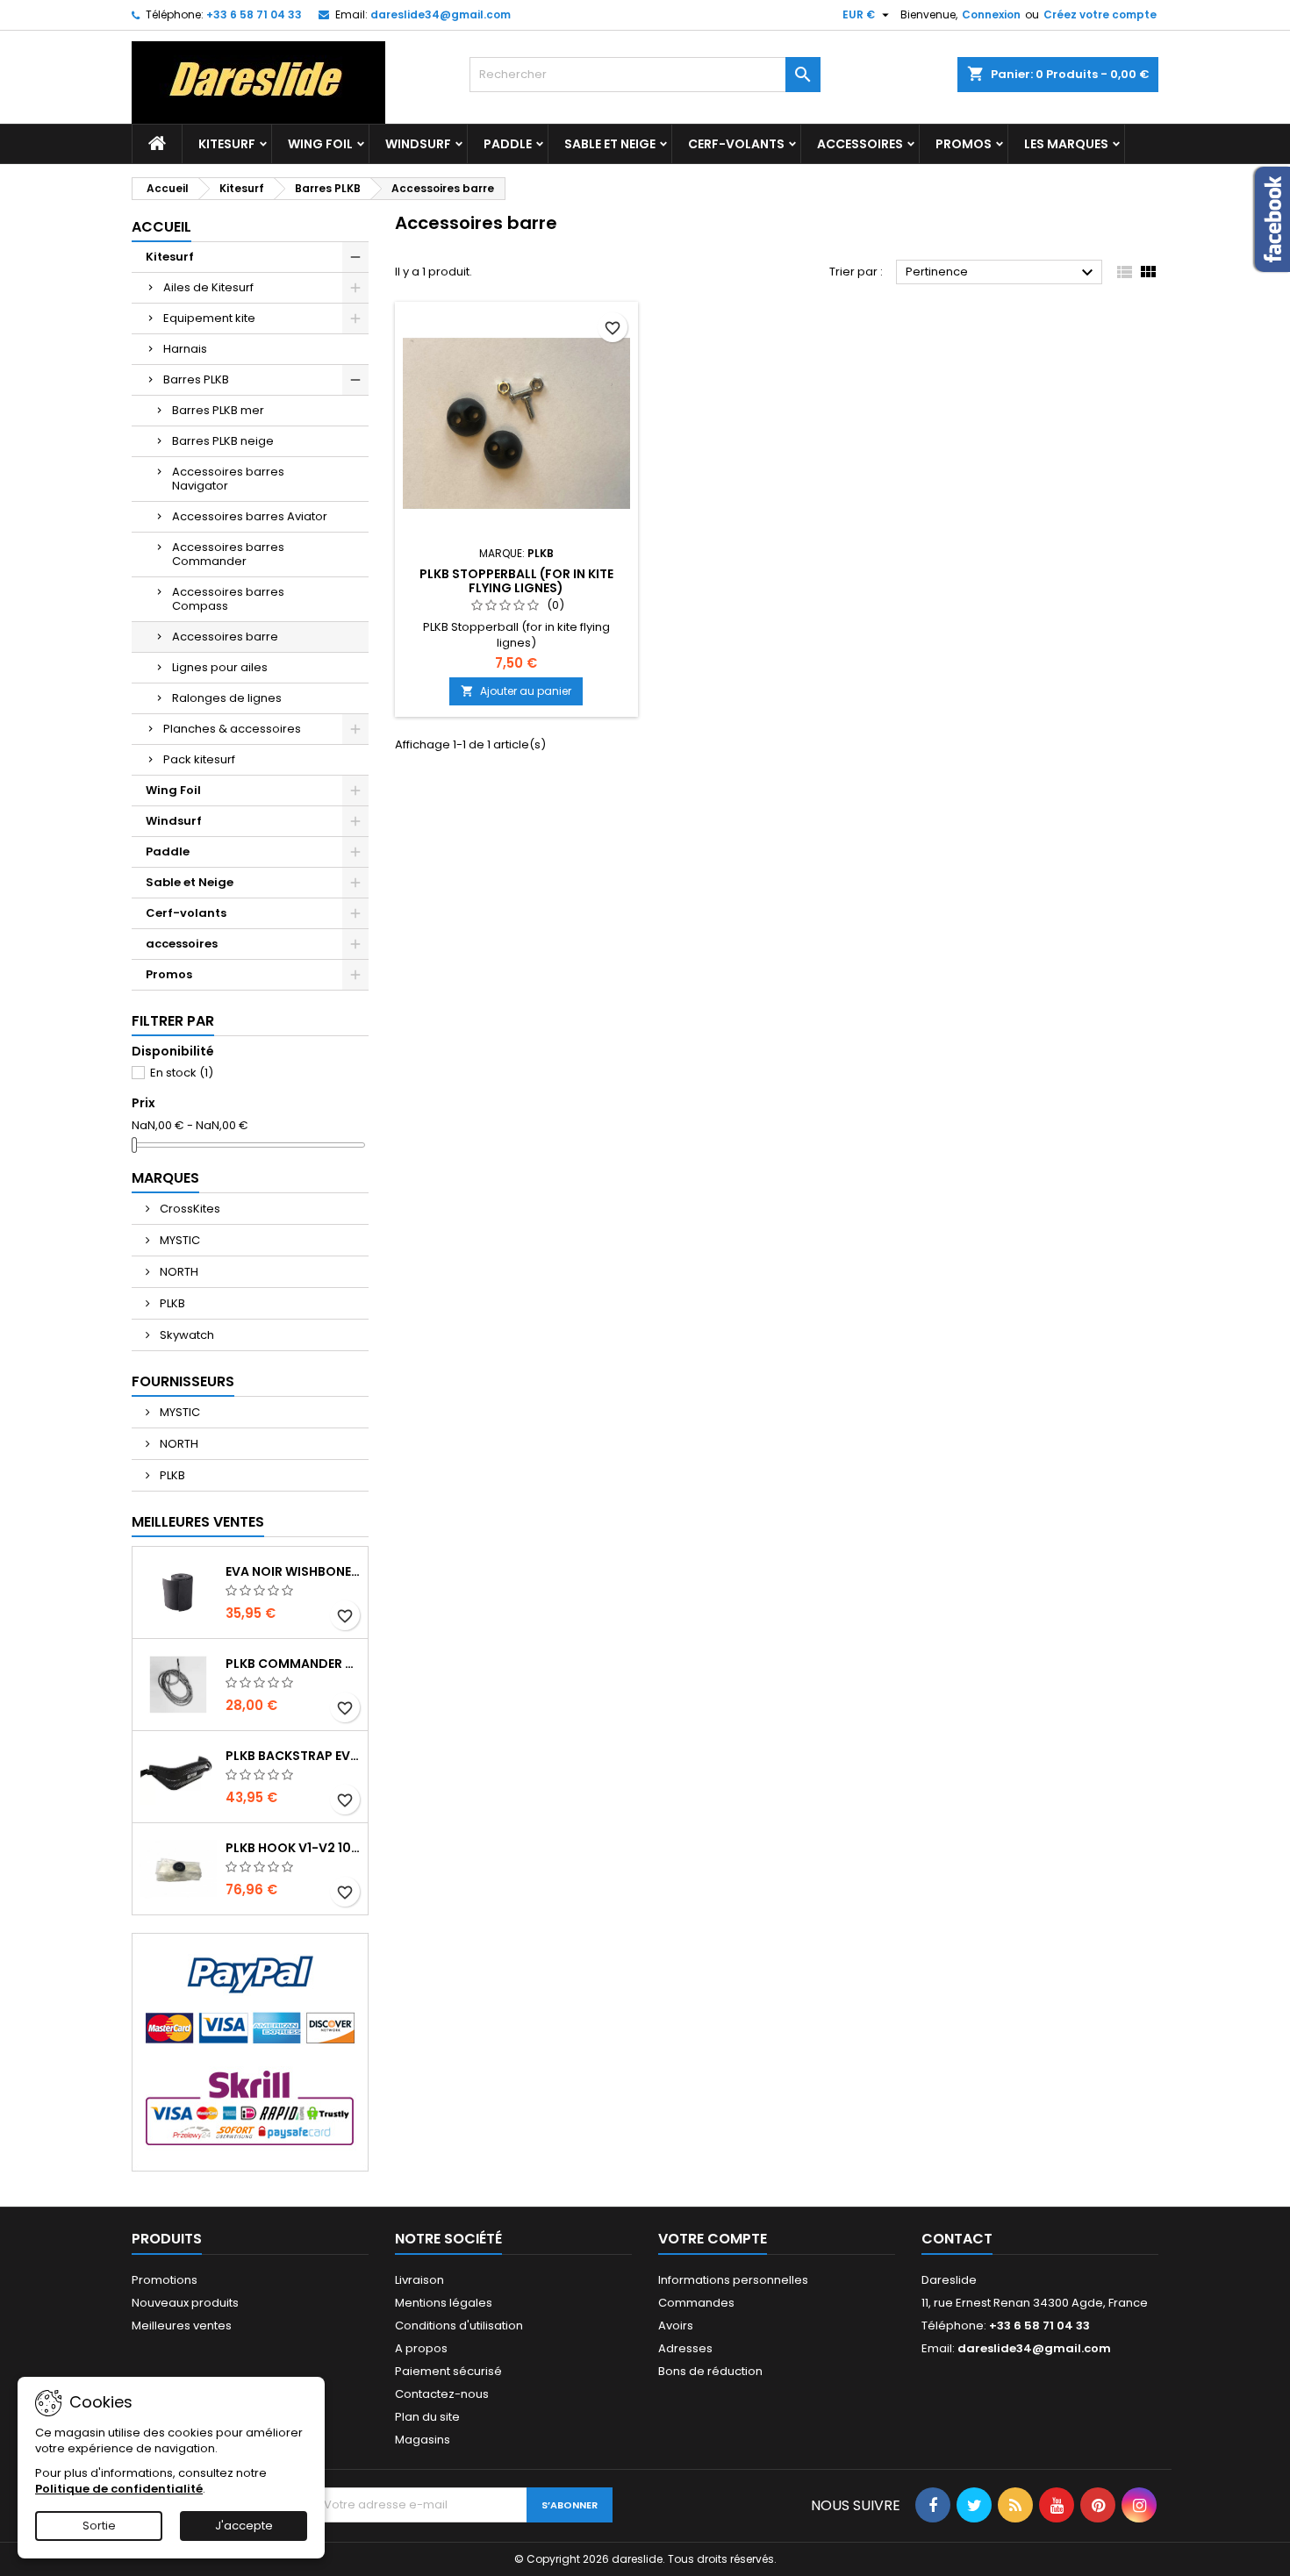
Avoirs (676, 2326)
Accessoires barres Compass (228, 599)
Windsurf (418, 144)
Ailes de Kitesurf (208, 287)
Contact (957, 2239)
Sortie (99, 2526)
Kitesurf (227, 144)
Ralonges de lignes (227, 698)
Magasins (423, 2440)
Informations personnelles (733, 2280)
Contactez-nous (442, 2394)
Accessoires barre (225, 637)
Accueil (161, 227)
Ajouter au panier (516, 691)
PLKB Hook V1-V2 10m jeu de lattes (293, 1848)
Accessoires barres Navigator (228, 479)
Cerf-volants (736, 144)
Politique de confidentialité (119, 2489)
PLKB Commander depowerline (293, 1664)
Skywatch (186, 1335)
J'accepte (244, 2526)
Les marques (1066, 144)
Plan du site (427, 2417)
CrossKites (189, 1209)
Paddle (508, 144)
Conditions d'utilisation (459, 2326)
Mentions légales (444, 2303)
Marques (165, 1178)
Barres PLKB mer (218, 410)
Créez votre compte (1100, 14)
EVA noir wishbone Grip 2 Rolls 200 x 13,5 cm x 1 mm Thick (293, 1571)
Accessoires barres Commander (228, 554)
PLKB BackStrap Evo (293, 1756)
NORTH (178, 1272)
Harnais (185, 349)
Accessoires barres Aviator (250, 516)
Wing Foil (320, 144)
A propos (421, 2348)
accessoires (860, 144)
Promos (964, 144)
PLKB (171, 1303)
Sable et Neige (610, 144)
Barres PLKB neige (223, 441)
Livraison (419, 2280)
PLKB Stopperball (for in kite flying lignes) (516, 581)
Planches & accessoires (232, 729)
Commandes (696, 2303)
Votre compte (713, 2239)
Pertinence (1002, 273)
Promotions (165, 2280)
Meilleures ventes (182, 2326)
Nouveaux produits (185, 2303)
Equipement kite (209, 318)
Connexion (991, 14)
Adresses (685, 2348)
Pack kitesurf (199, 759)
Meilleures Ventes (198, 1522)
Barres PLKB (196, 379)
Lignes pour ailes (220, 667)
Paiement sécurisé (448, 2371)
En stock (182, 1073)
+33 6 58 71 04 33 (254, 14)
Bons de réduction (710, 2371)
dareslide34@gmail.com (441, 14)
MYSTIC (179, 1240)
